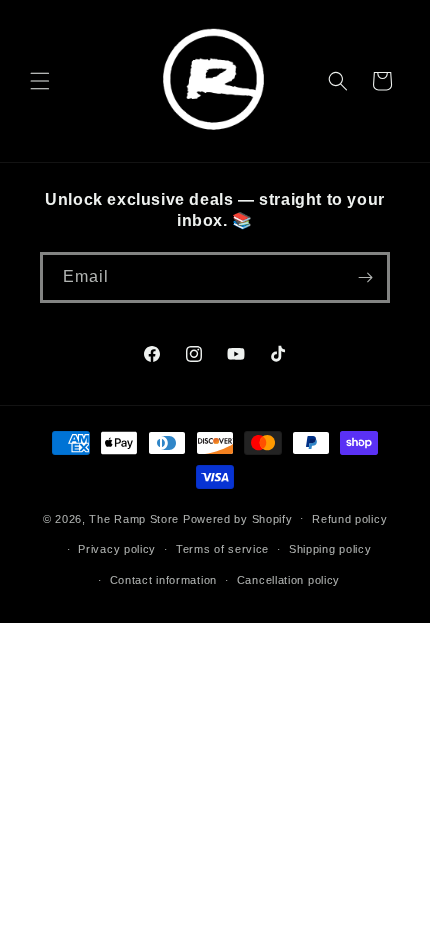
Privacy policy (117, 549)
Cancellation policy (288, 580)
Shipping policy (330, 549)
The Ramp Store (134, 518)
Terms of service (222, 549)
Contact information (163, 580)
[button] (40, 81)
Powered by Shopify (238, 518)
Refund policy (349, 519)
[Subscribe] (365, 277)
